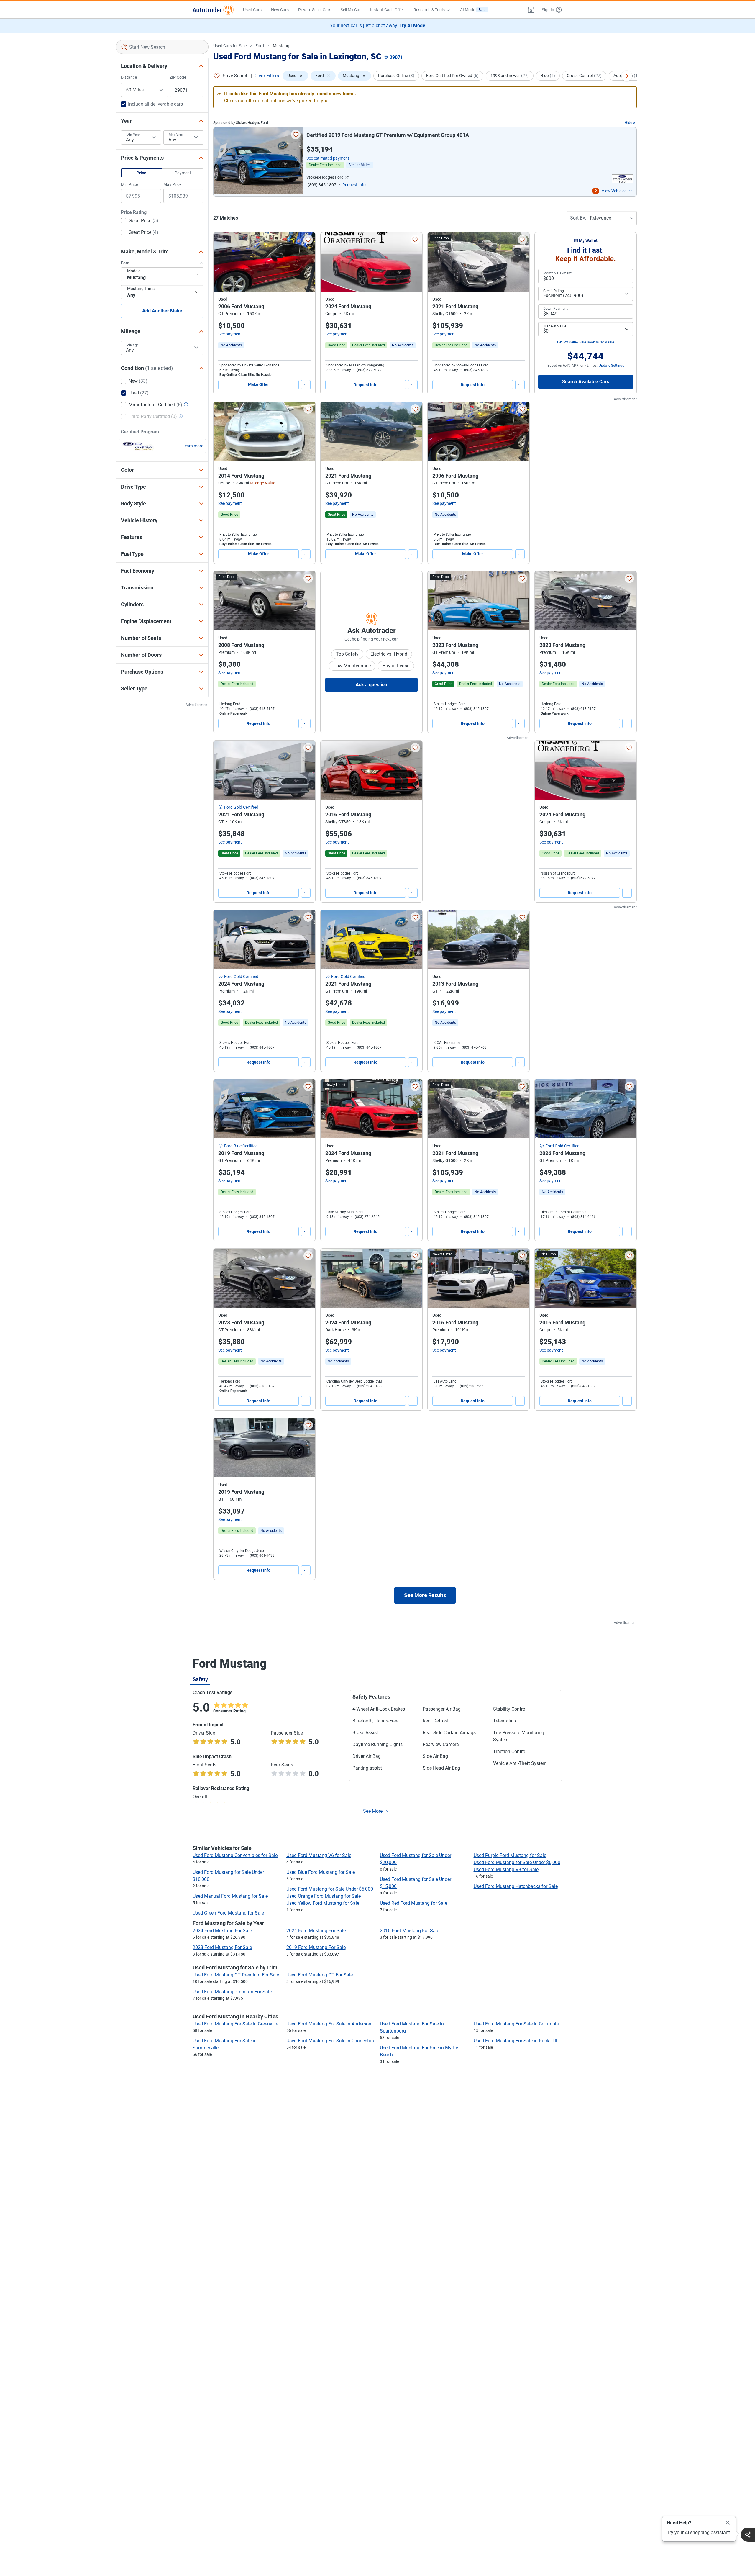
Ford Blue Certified (241, 1146)
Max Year (176, 135)
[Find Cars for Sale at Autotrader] (213, 10)
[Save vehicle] (296, 135)
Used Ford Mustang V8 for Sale (506, 1870)
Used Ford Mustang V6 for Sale (319, 1855)
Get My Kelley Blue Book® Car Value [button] (586, 342)
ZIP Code (178, 77)
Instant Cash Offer (387, 10)
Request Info (366, 385)
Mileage (132, 345)
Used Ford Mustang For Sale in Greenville (235, 2024)
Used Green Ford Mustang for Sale (228, 1913)
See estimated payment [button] (328, 158)
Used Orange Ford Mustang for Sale (324, 1896)
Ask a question (371, 685)
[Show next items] (627, 76)
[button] (531, 10)
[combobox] (162, 47)
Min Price (129, 184)
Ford (260, 46)
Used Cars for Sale (230, 46)
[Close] (728, 2523)
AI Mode (473, 10)
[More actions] (306, 385)
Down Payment (555, 309)
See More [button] (373, 1811)
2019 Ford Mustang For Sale (316, 1947)
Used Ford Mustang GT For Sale (320, 1975)
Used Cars (252, 10)
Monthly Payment (557, 273)
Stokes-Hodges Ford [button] (325, 177)
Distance (129, 77)
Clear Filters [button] (267, 76)
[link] (231, 345)
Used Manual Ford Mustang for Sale (230, 1896)
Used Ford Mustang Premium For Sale (232, 1992)
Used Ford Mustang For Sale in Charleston (330, 2041)
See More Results (425, 1595)
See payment (230, 334)
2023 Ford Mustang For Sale (222, 1947)
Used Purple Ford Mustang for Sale (510, 1855)
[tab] (200, 1679)
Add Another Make (162, 311)
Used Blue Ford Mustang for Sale (321, 1872)
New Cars (280, 10)
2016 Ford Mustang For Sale (409, 1931)
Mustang (281, 46)
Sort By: (578, 218)
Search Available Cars (586, 382)
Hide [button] (628, 123)
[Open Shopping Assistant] (748, 2535)
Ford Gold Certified (241, 807)
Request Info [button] (354, 185)
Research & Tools (429, 10)
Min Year (133, 135)
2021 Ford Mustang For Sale (316, 1931)
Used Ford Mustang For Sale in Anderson (329, 2024)
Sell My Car (351, 10)
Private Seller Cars (315, 10)
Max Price (172, 184)
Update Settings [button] (611, 366)
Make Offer (258, 384)
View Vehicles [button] (614, 191)
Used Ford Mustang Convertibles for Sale (235, 1855)
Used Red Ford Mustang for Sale (413, 1903)
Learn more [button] (193, 446)
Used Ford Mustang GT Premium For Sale (236, 1975)
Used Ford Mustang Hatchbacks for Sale (516, 1886)
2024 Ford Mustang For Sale (222, 1931)
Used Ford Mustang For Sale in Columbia (516, 2024)
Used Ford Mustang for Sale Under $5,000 (330, 1889)
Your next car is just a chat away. (378, 26)
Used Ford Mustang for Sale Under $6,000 (517, 1862)
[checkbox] (140, 221)
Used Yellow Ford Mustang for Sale (323, 1903)
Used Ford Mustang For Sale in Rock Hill (515, 2041)
